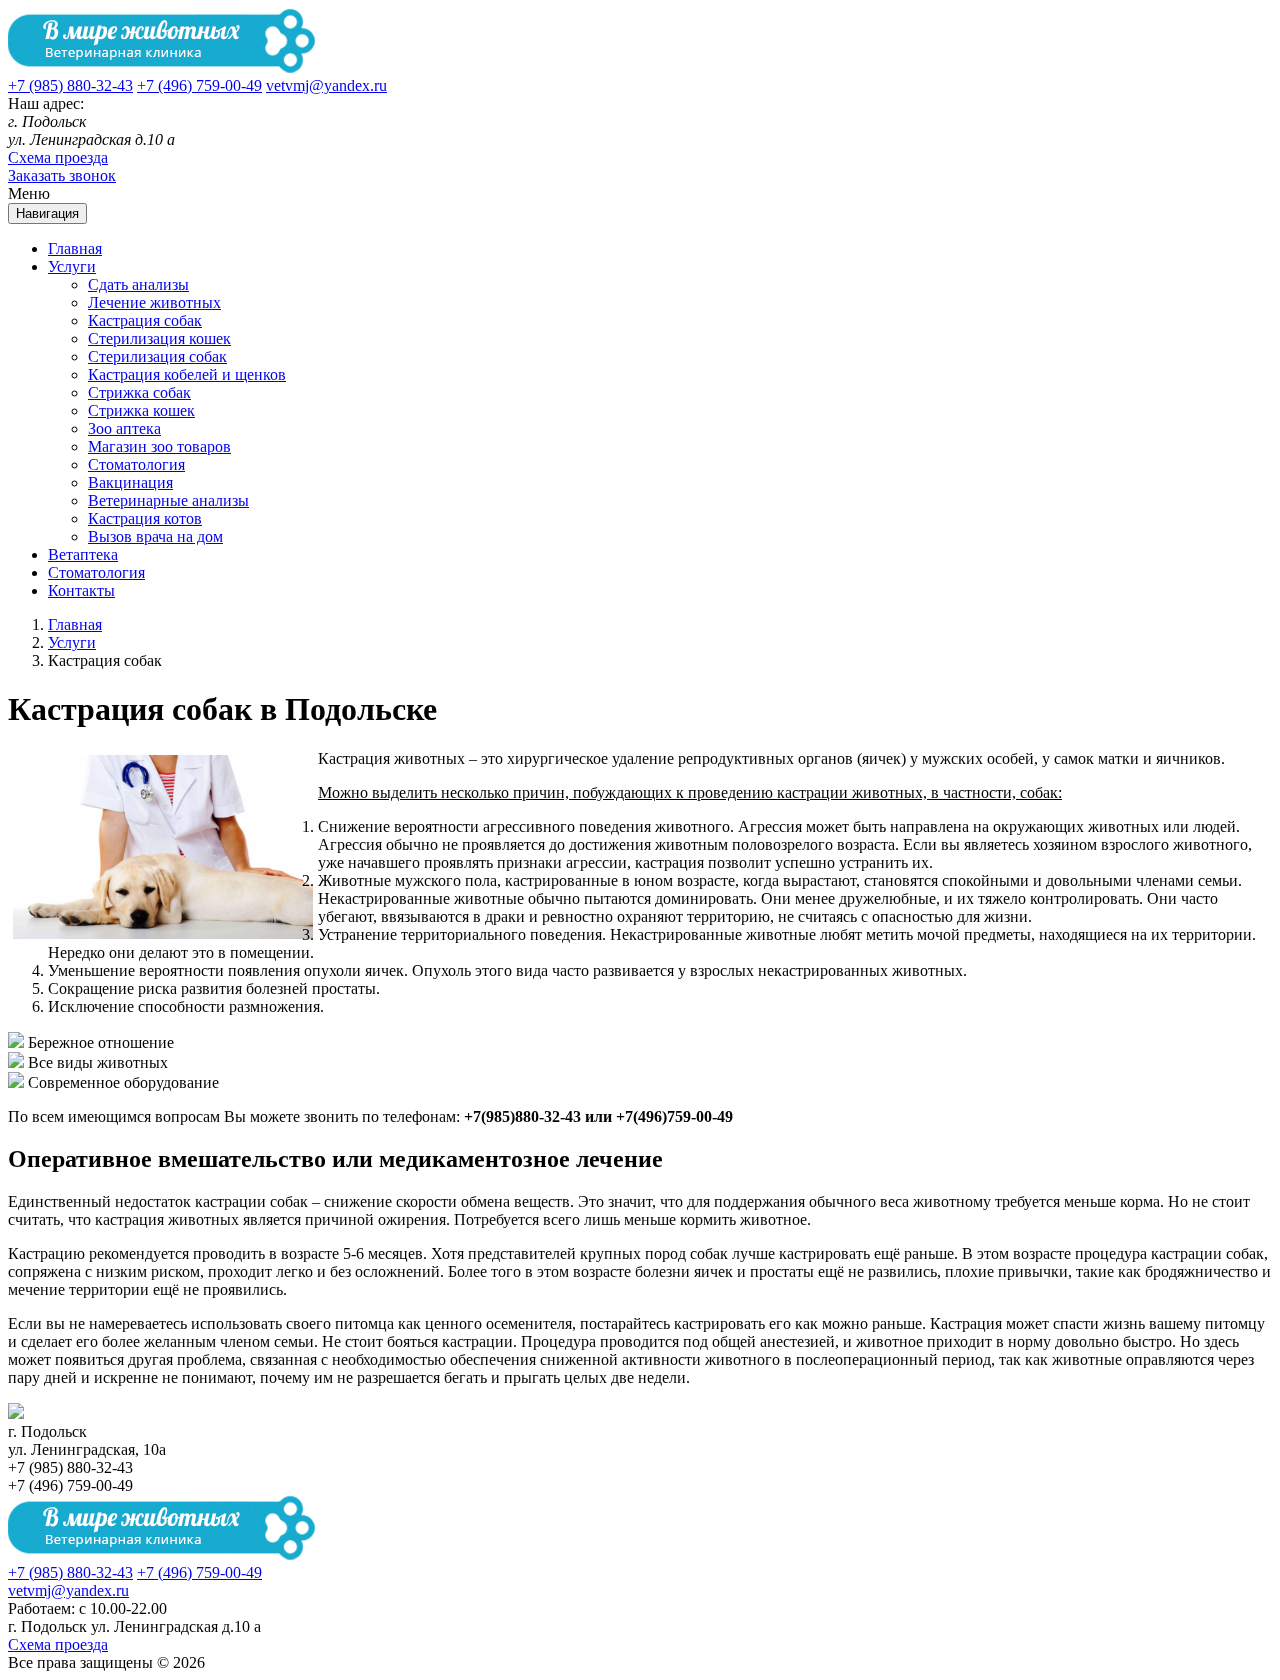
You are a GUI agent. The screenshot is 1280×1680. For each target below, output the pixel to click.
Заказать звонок (62, 175)
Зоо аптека (124, 428)
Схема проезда (58, 157)
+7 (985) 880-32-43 (70, 85)
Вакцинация (130, 482)
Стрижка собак (139, 392)
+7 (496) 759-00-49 (199, 85)
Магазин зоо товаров (159, 446)
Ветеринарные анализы (168, 500)
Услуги (72, 266)
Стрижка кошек (141, 410)
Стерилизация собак (157, 356)
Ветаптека (83, 554)
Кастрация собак (145, 320)
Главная (75, 248)
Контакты (81, 590)
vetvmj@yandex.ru (326, 85)
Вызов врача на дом (155, 536)
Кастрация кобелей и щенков (187, 374)
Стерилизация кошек (159, 338)
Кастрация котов (145, 518)
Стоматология (136, 464)
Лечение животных (154, 302)
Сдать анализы (138, 284)
